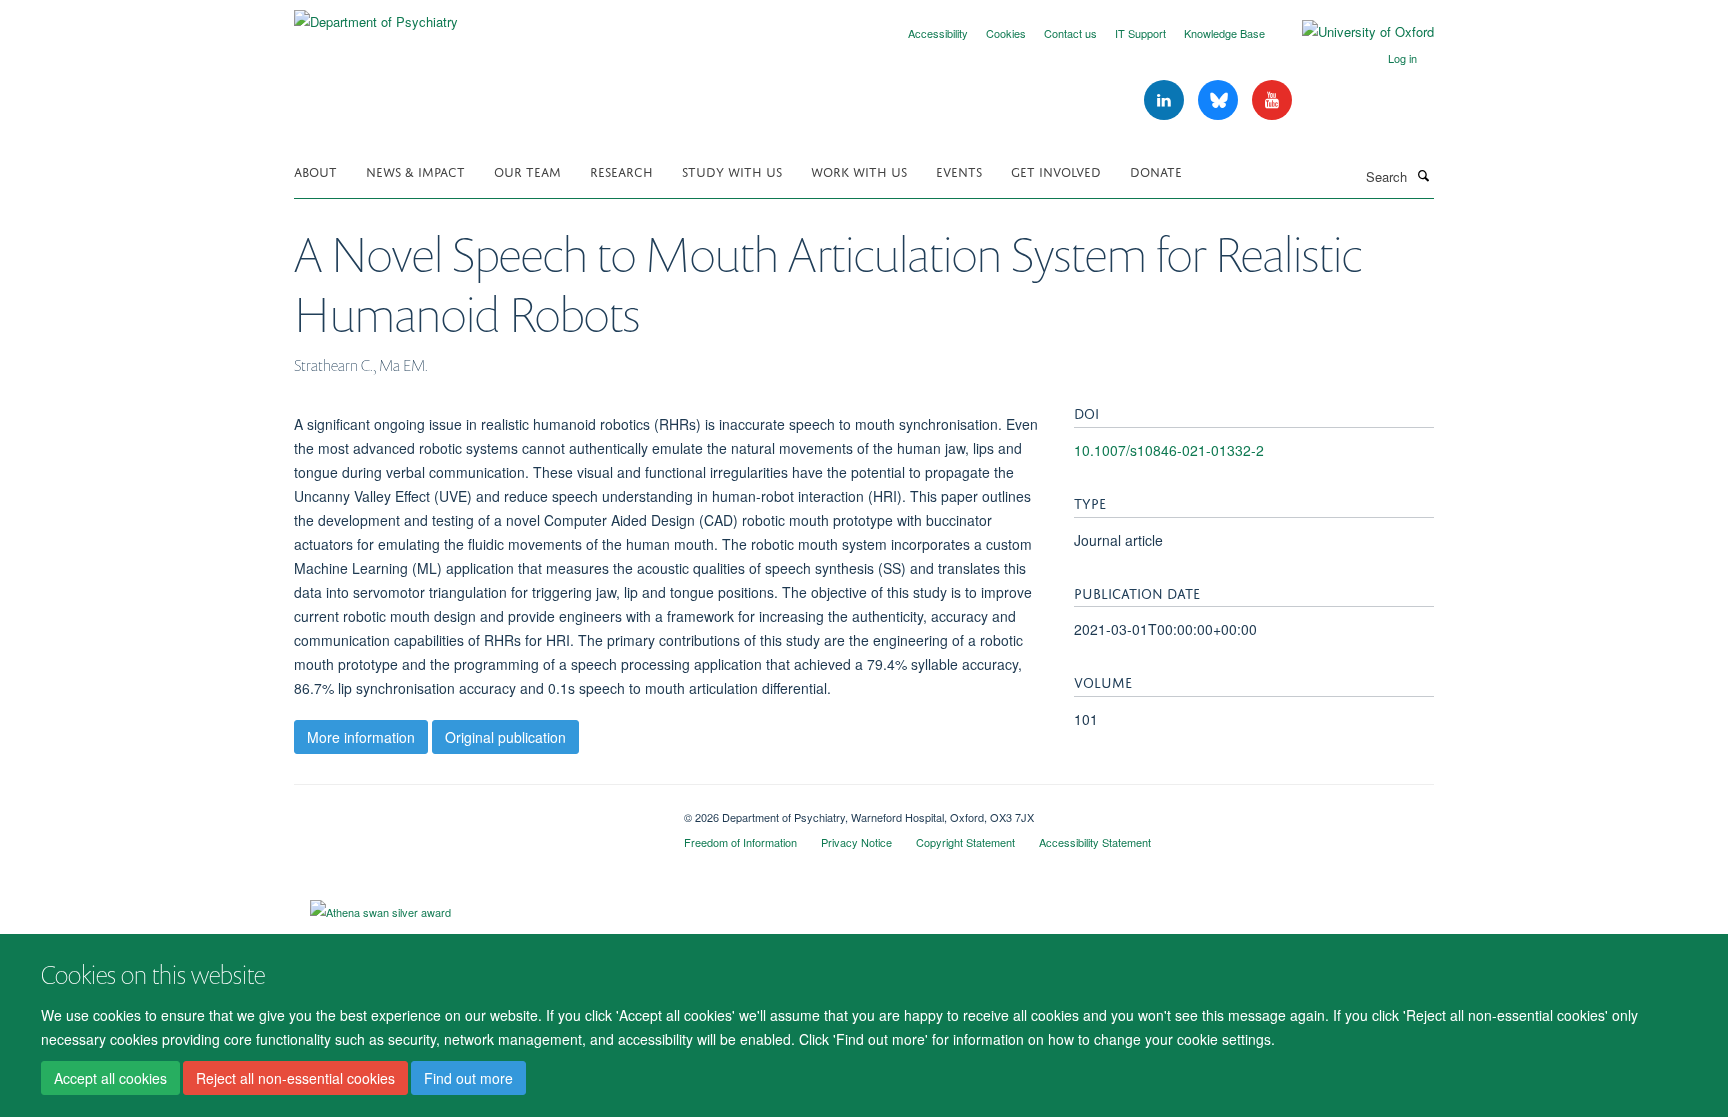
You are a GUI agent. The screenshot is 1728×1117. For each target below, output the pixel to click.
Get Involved (1056, 170)
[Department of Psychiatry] (376, 14)
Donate (1156, 170)
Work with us (859, 170)
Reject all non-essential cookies (295, 1078)
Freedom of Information (740, 842)
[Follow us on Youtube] (1272, 100)
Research (621, 170)
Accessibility (938, 33)
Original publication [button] (505, 737)
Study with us (732, 170)
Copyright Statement (965, 842)
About (315, 170)
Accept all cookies (110, 1078)
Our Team (527, 170)
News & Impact (415, 170)
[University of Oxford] (1353, 32)
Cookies (1006, 33)
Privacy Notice (856, 842)
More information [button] (361, 737)
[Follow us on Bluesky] (1220, 100)
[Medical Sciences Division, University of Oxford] (474, 810)
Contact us (1070, 33)
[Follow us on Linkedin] (1166, 100)
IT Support (1140, 33)
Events (959, 170)
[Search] (1423, 175)
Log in (1402, 58)
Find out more (468, 1078)
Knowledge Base (1224, 33)
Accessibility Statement (1095, 842)
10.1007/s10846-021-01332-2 (1169, 450)
